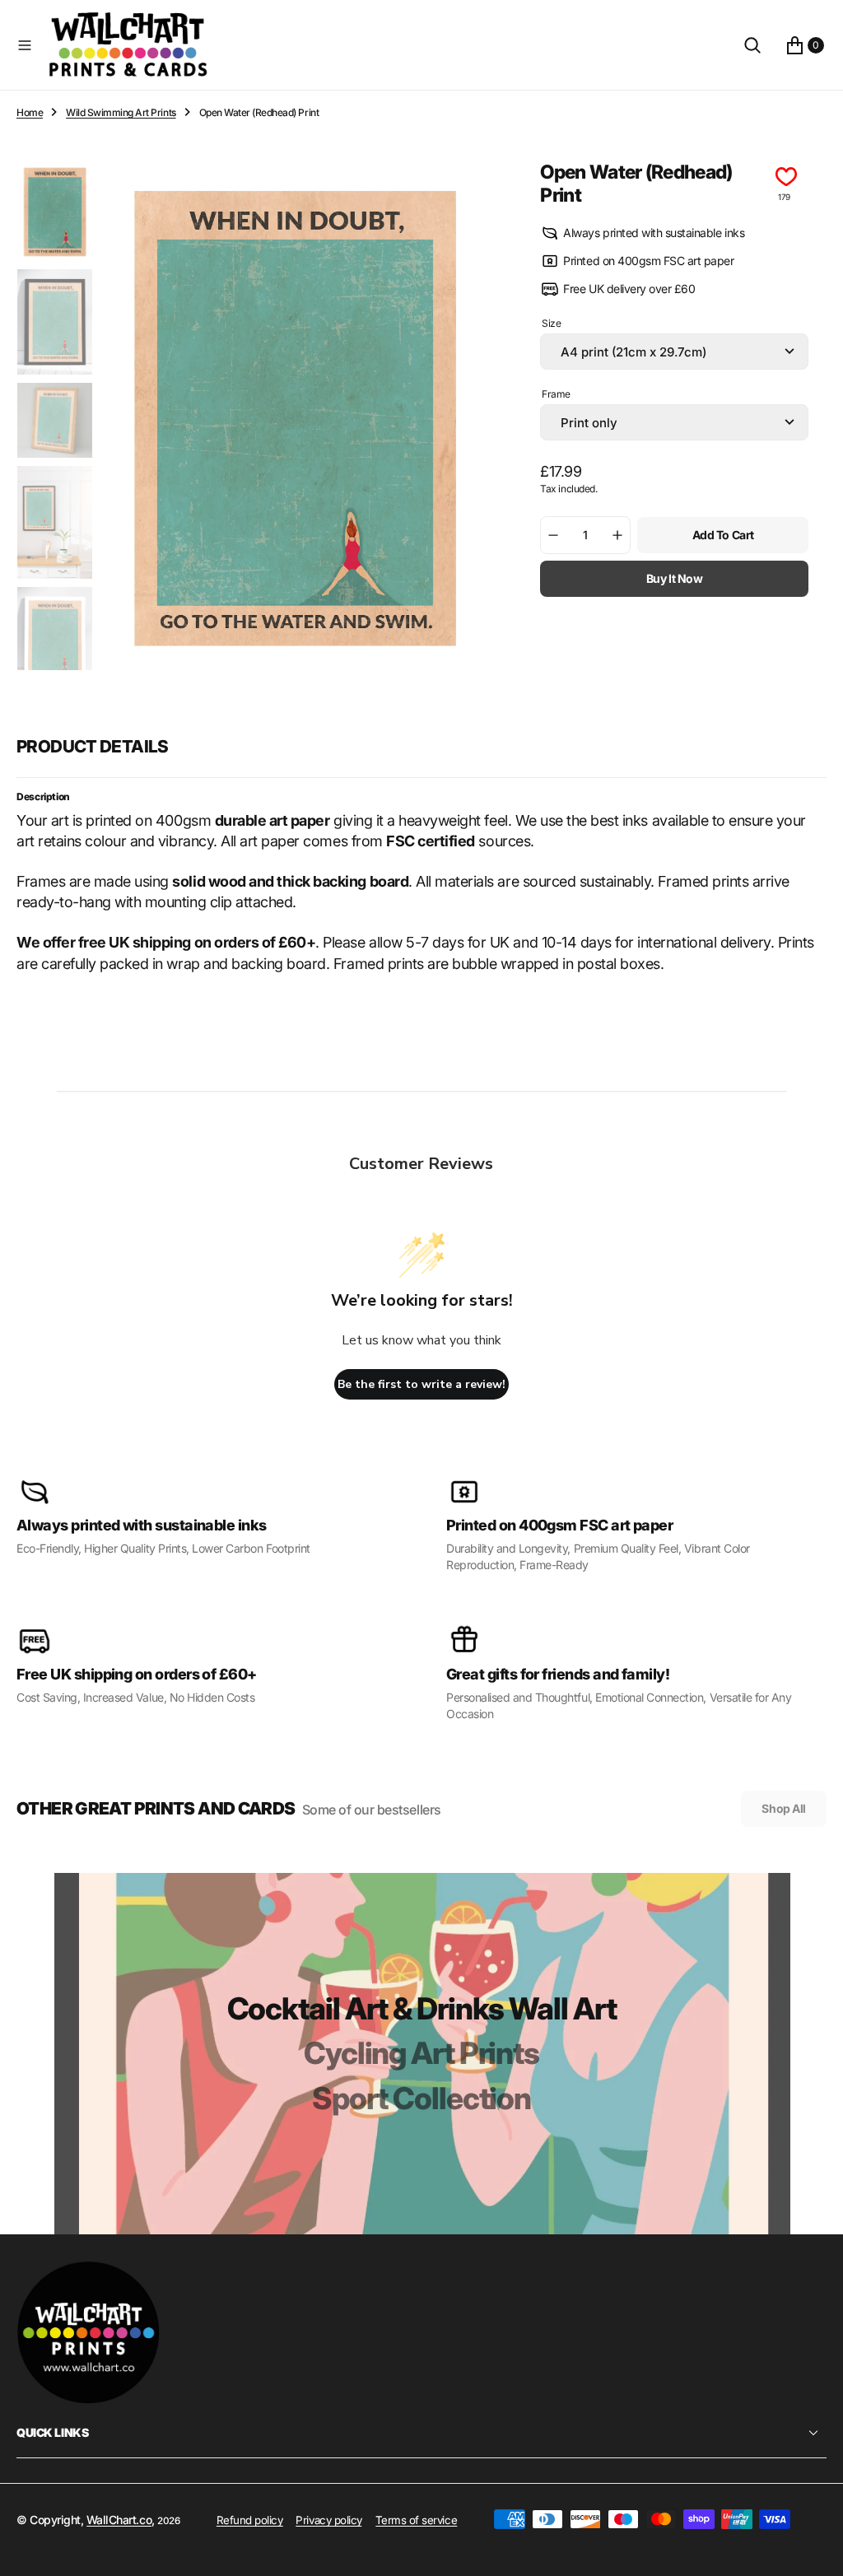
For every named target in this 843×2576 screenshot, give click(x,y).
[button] (25, 45)
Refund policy (250, 2520)
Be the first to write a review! (421, 1384)
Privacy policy (328, 2520)
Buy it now (675, 578)
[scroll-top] (815, 2548)
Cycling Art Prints (421, 2053)
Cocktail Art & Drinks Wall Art (422, 2008)
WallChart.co (119, 2520)
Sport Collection (421, 2098)
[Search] (752, 45)
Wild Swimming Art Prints (121, 112)
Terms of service (416, 2520)
